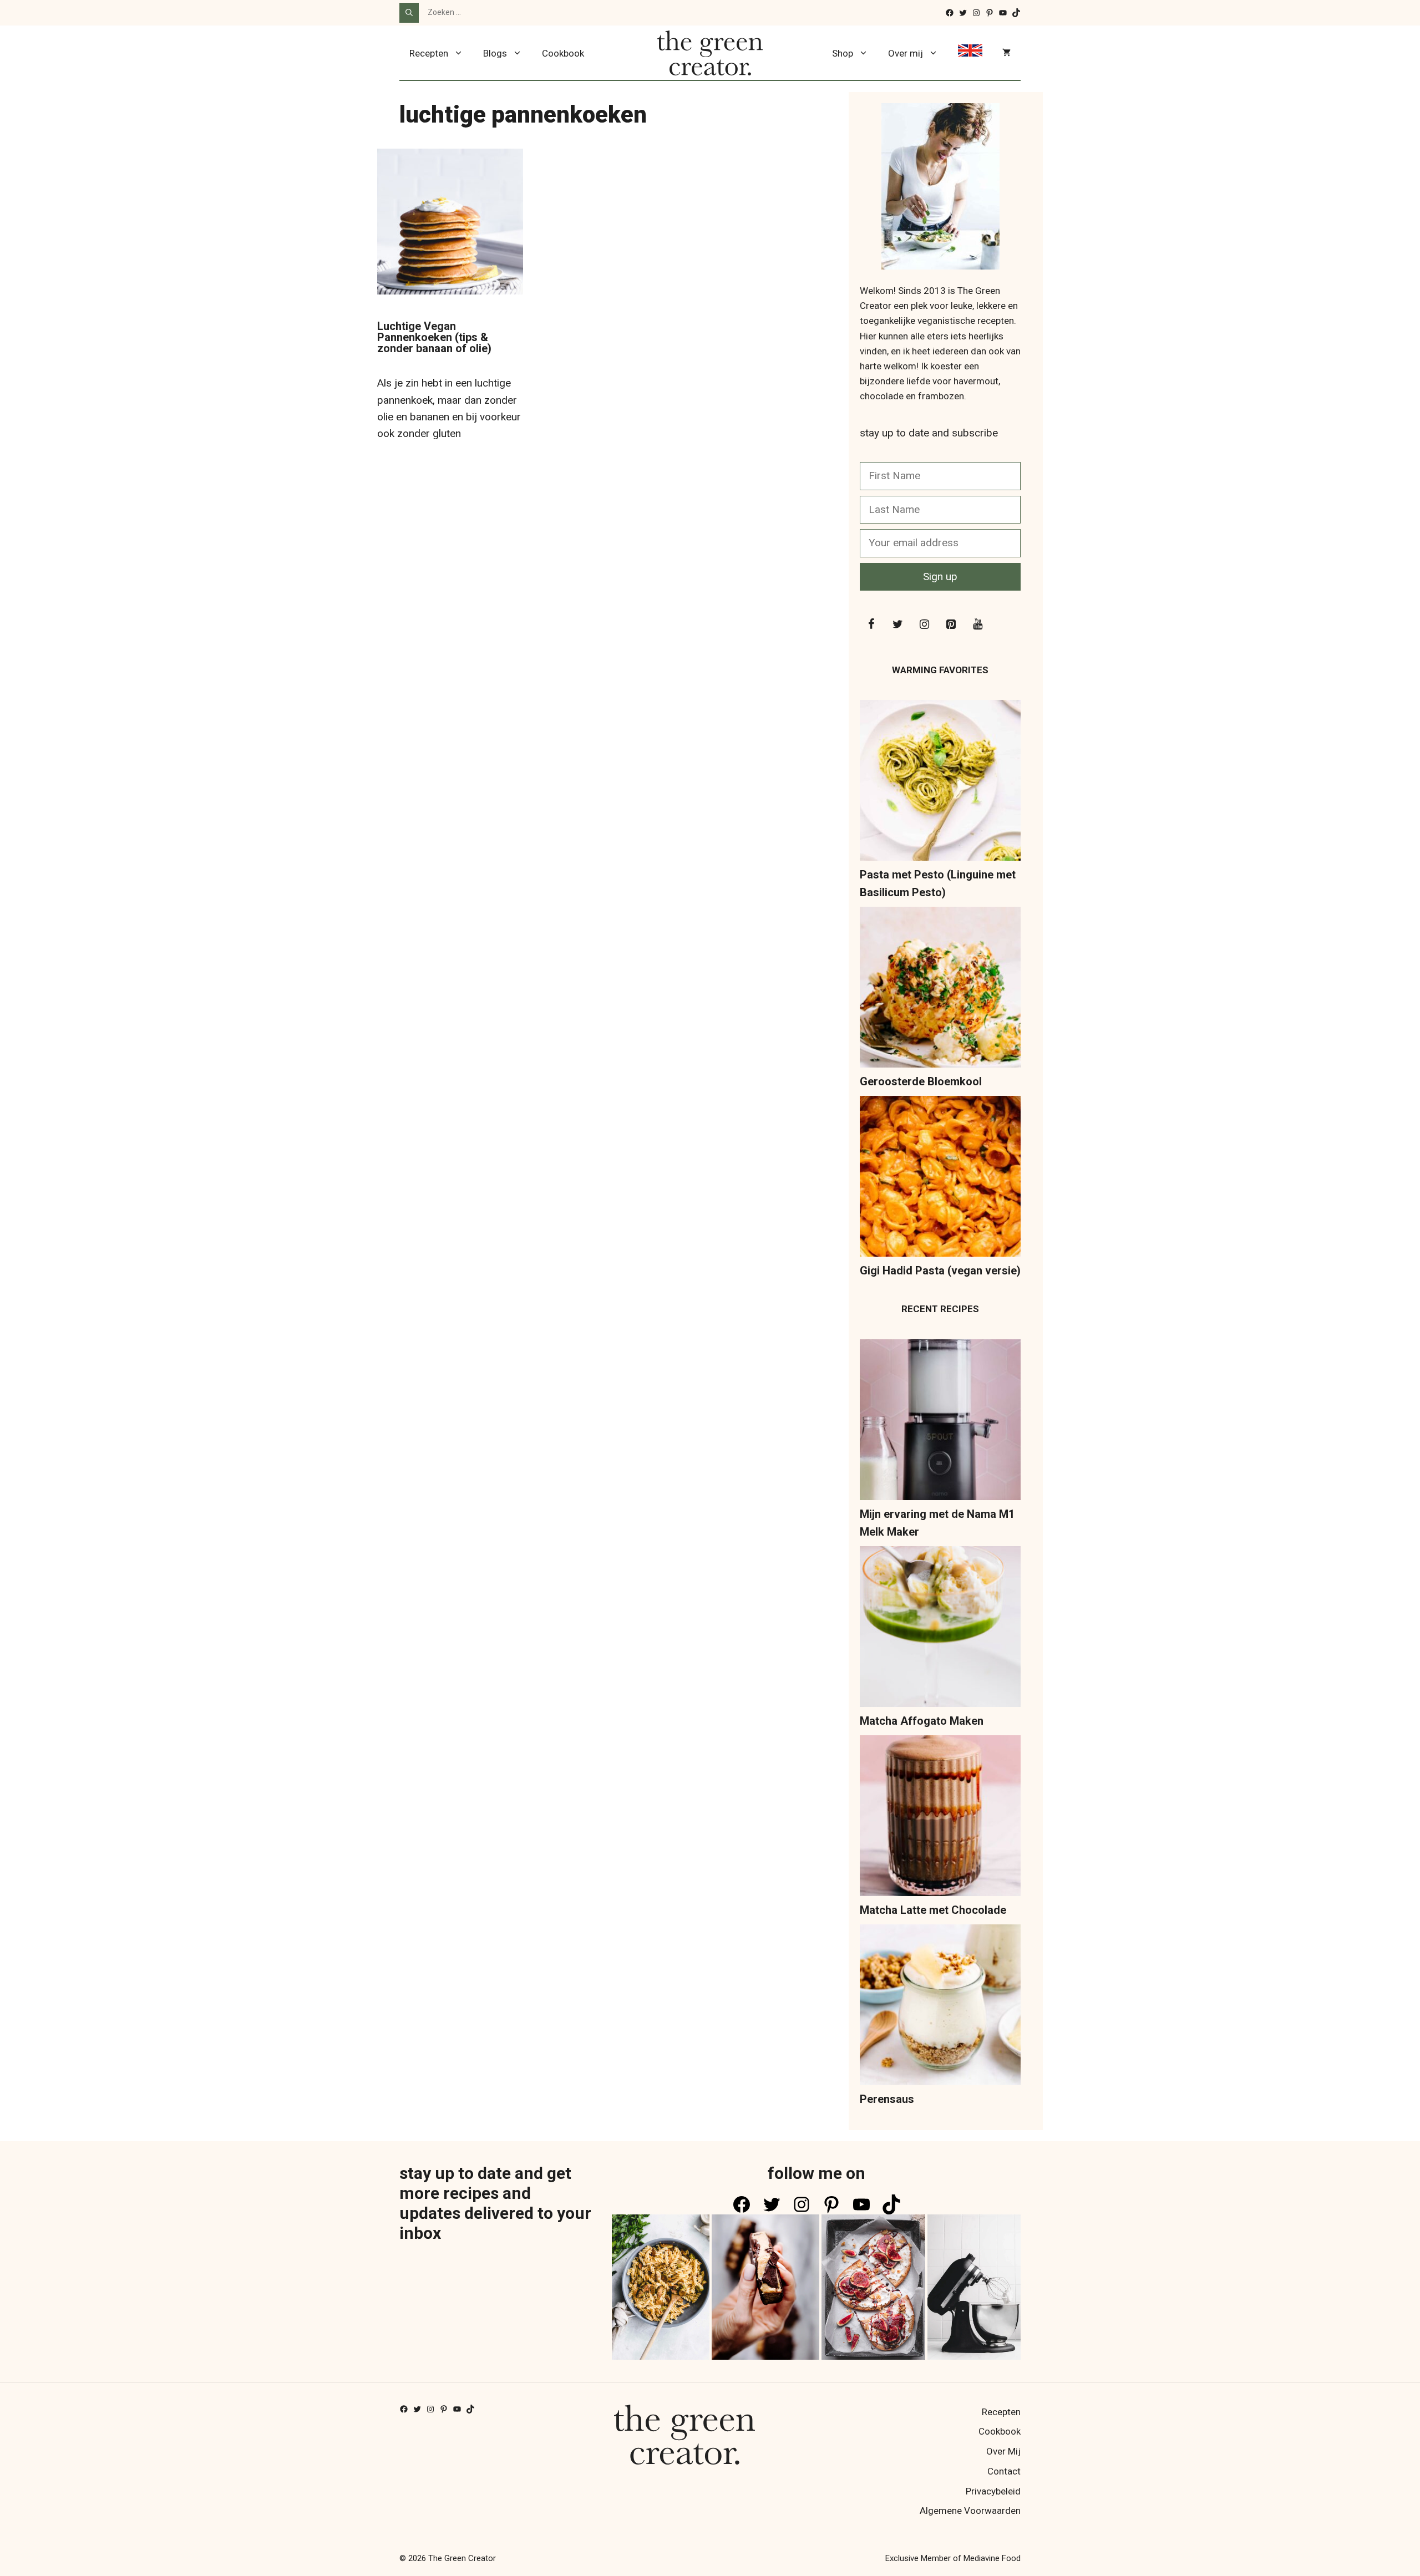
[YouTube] (977, 624)
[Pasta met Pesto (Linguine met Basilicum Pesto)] (940, 783)
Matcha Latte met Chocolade (933, 1910)
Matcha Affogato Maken (922, 1721)
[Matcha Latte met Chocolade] (940, 1818)
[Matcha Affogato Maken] (940, 1629)
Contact (1004, 2471)
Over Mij (1003, 2451)
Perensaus (887, 2099)
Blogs (495, 53)
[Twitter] (897, 624)
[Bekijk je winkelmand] (1006, 53)
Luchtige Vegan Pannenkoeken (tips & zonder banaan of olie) (434, 337)
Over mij (906, 53)
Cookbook (563, 53)
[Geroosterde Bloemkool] (940, 990)
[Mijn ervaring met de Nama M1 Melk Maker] (940, 1422)
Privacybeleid (993, 2491)
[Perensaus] (940, 2007)
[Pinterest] (951, 624)
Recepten (429, 53)
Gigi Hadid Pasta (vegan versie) (940, 1271)
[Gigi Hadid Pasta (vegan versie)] (940, 1179)
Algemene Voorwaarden (970, 2511)
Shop (843, 53)
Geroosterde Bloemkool (921, 1081)
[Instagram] (924, 624)
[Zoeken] (409, 13)
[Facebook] (871, 624)
